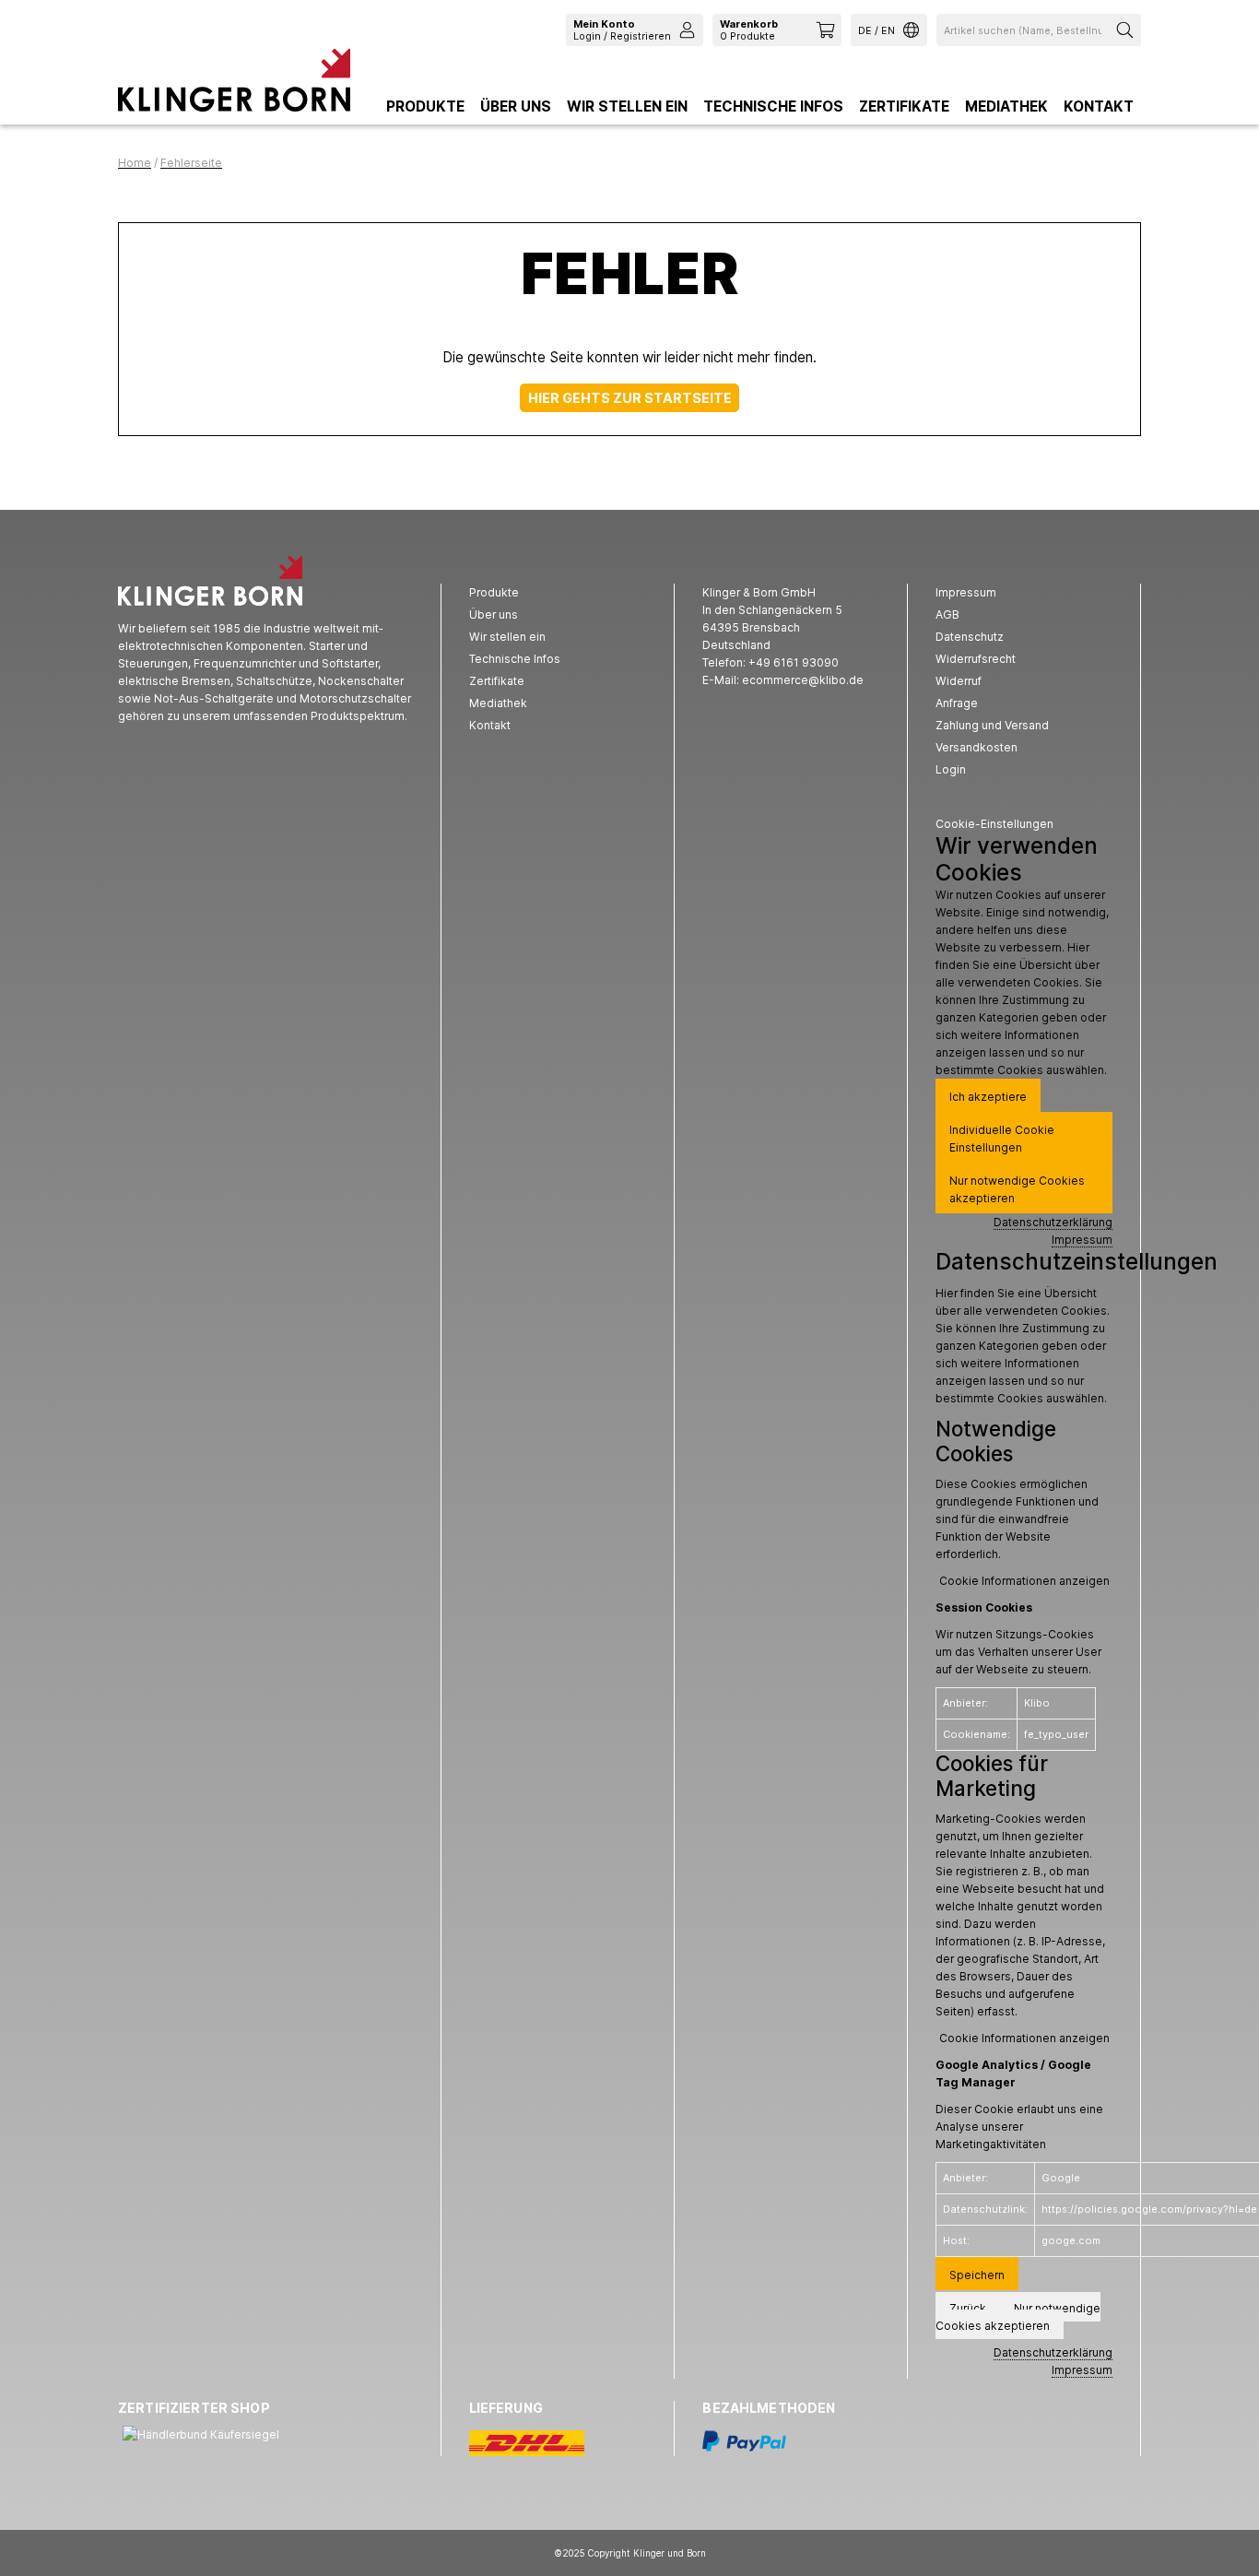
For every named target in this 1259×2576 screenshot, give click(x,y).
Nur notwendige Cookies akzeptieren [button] (1017, 1189)
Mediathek (1006, 106)
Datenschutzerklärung (1053, 1222)
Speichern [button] (977, 2275)
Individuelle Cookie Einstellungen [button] (1002, 1139)
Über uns (516, 106)
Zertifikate (904, 106)
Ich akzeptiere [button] (988, 1097)
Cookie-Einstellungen (994, 824)
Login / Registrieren (622, 30)
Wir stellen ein (627, 106)
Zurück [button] (968, 2308)
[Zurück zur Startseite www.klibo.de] (234, 85)
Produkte (425, 106)
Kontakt (1099, 106)
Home (135, 163)
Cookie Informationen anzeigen (1024, 1581)
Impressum (1082, 1240)
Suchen (1127, 30)
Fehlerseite (191, 163)
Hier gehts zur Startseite (630, 398)
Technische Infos (773, 106)
